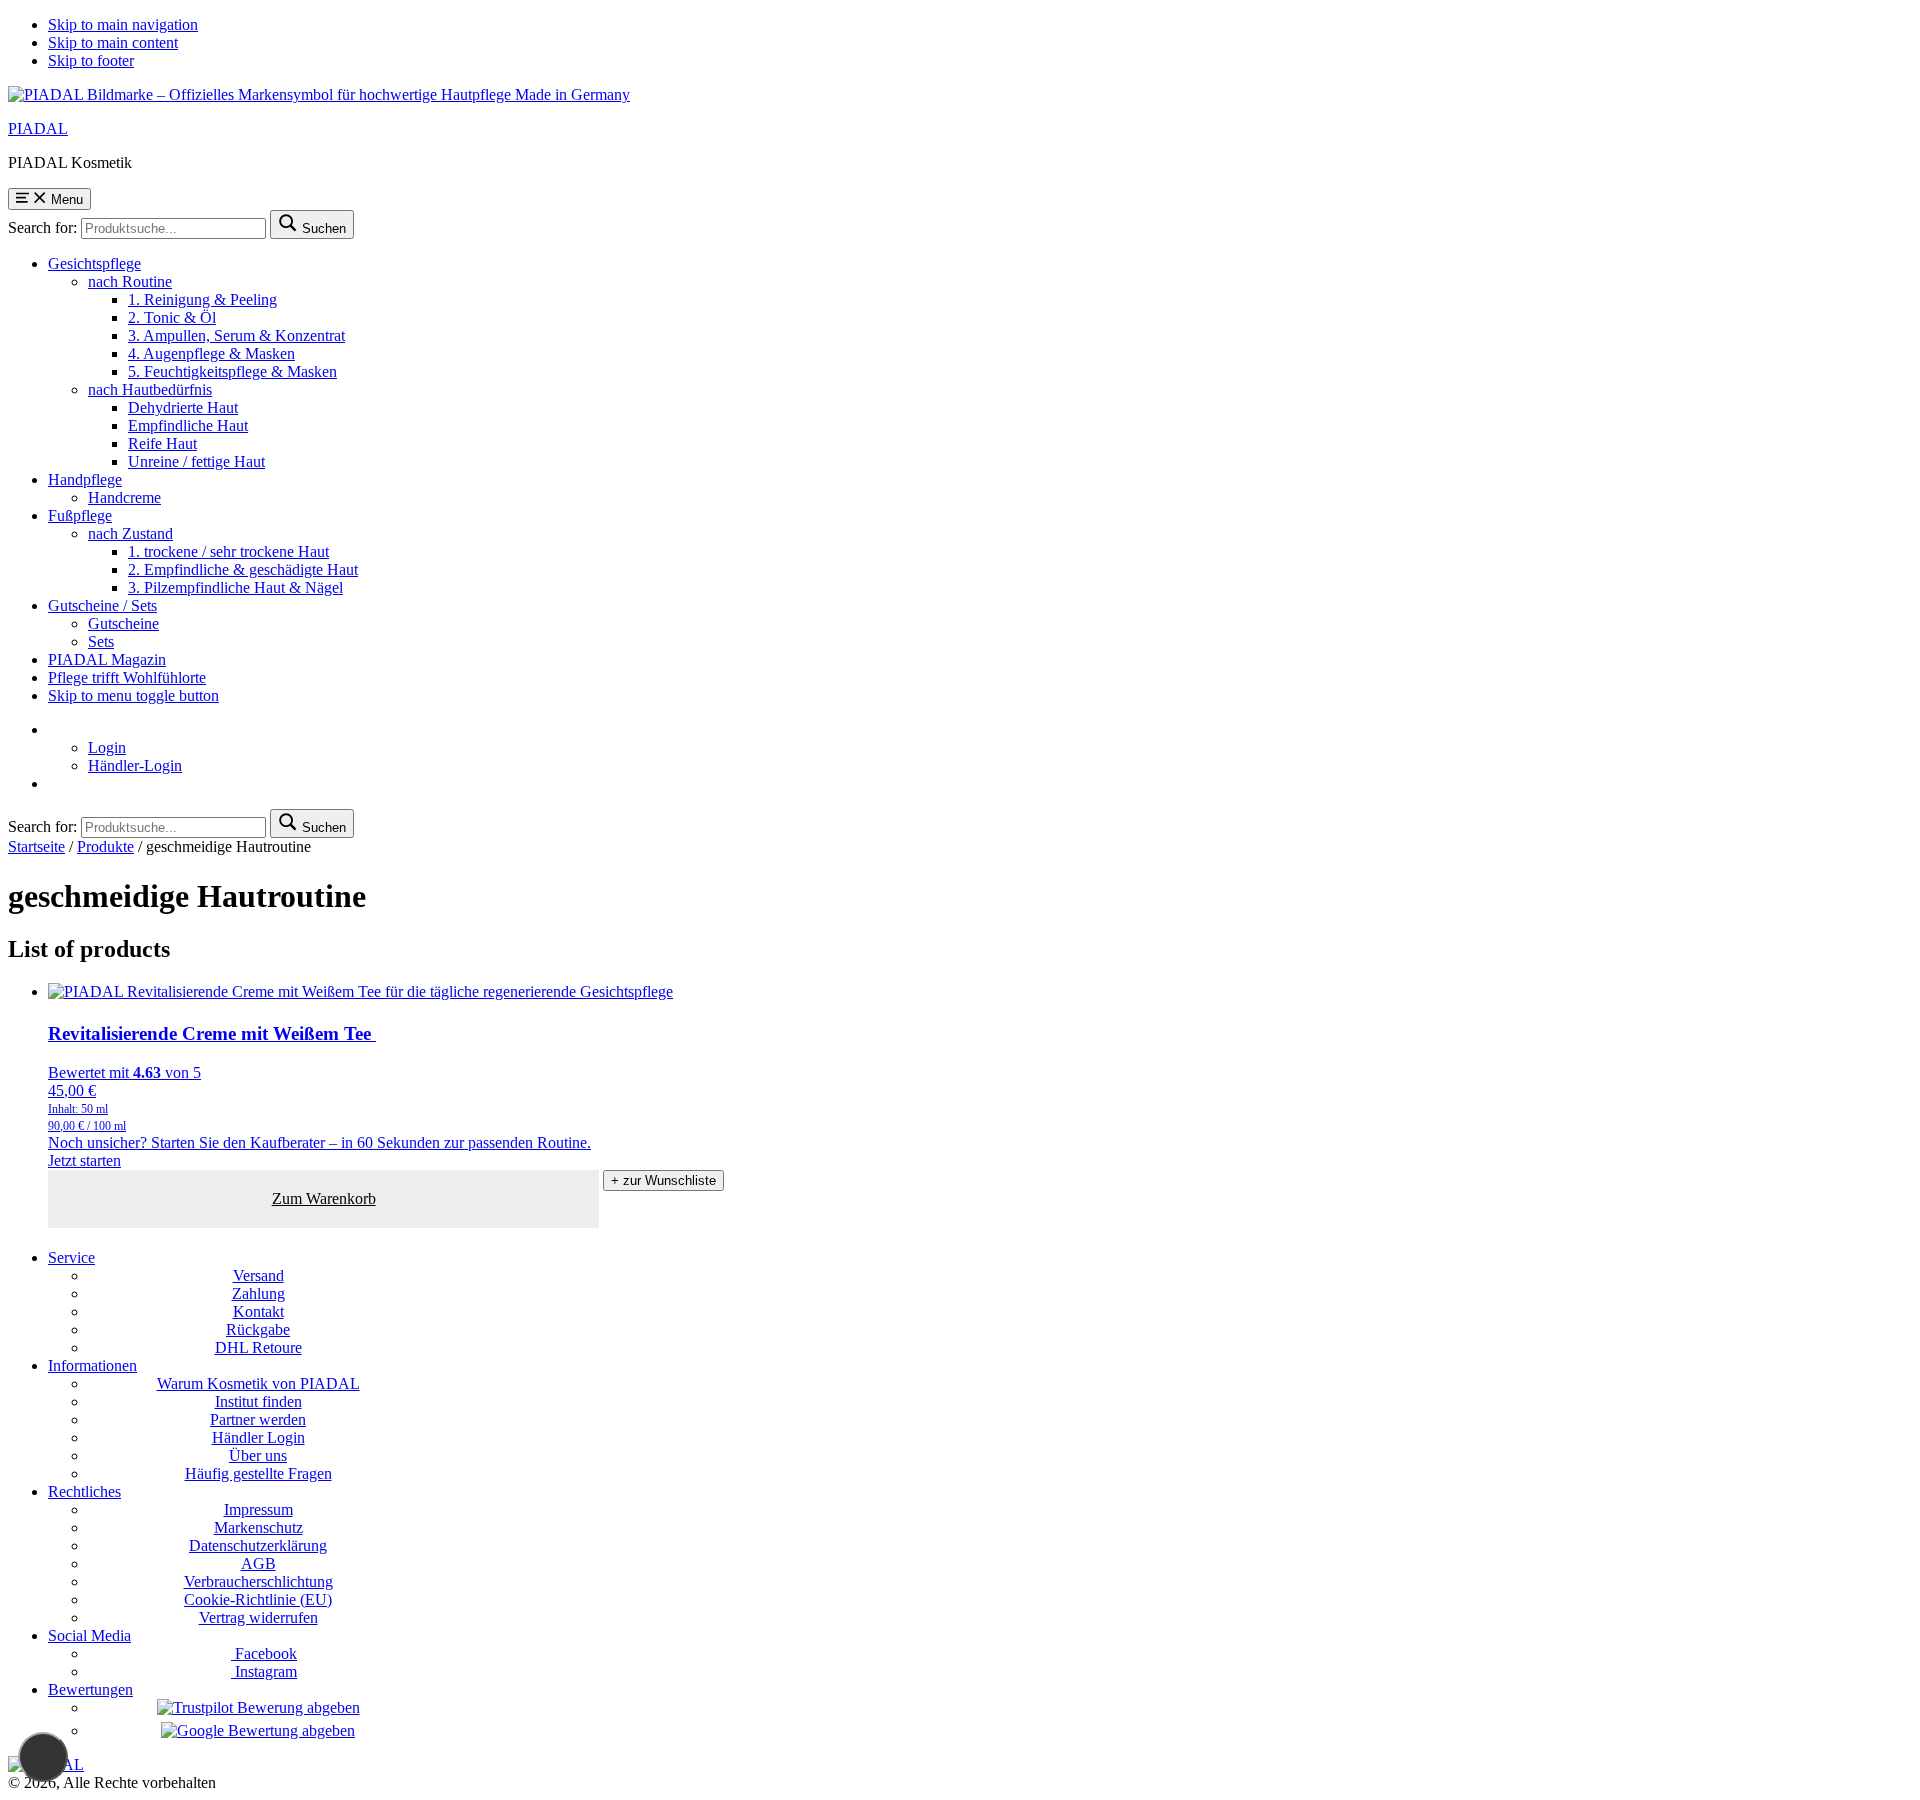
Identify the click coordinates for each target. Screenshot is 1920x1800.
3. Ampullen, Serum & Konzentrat (236, 335)
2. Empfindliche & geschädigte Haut (243, 569)
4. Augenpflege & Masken (211, 353)
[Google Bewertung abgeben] (258, 1730)
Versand (258, 1275)
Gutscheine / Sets (102, 605)
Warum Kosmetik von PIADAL (258, 1383)
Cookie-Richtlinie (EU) (258, 1599)
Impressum (258, 1509)
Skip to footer (91, 60)
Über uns (258, 1455)
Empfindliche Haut (188, 425)
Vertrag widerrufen (258, 1617)
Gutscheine (123, 623)
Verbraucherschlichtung (258, 1581)
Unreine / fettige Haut (196, 461)
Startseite (36, 846)
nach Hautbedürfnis (150, 389)
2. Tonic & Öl (172, 317)
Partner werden (258, 1419)
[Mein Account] (54, 729)
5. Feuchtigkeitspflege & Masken (232, 371)
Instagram (264, 1671)
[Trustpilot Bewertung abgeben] (258, 1707)
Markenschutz (258, 1527)
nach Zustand (130, 533)
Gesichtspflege (94, 263)
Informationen (92, 1365)
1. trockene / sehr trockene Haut (228, 551)
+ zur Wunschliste (663, 1180)
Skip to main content (113, 42)
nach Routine (130, 281)
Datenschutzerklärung (258, 1545)
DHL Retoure (258, 1347)
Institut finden (258, 1401)
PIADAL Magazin (107, 659)
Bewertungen (90, 1689)
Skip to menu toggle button (133, 695)
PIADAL (38, 128)
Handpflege (85, 479)
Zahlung (258, 1293)
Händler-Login (135, 765)
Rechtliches (84, 1491)
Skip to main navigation (123, 24)
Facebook (264, 1653)
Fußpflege (80, 515)
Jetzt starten (84, 1160)
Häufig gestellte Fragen (258, 1473)
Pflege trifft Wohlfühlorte (127, 677)
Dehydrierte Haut (183, 407)
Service (71, 1257)
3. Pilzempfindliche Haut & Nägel (235, 587)
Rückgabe (258, 1329)
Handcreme (124, 497)
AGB (258, 1563)
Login (107, 747)
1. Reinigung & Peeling (202, 299)
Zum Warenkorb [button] (324, 1198)
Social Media (89, 1635)
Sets (101, 641)
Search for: (42, 227)
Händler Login (258, 1437)
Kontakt (258, 1311)
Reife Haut (162, 443)
